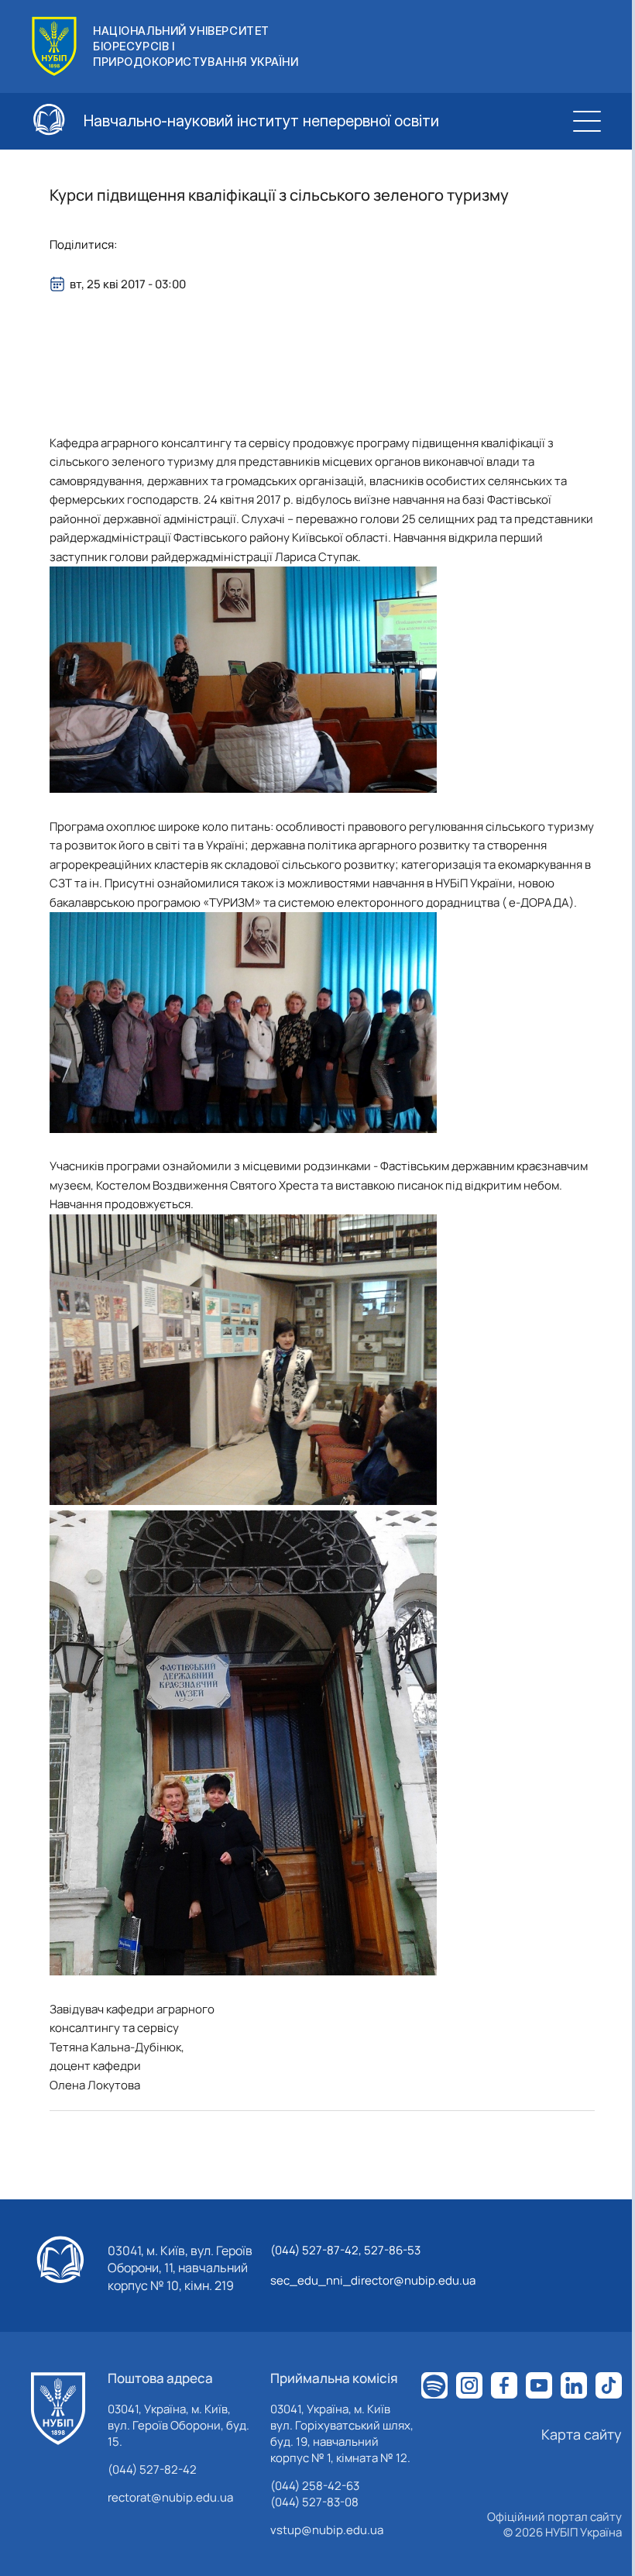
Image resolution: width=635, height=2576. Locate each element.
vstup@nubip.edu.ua (327, 2530)
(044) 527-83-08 (314, 2502)
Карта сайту (582, 2434)
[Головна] (58, 2409)
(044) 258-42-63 (315, 2486)
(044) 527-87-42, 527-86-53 (345, 2250)
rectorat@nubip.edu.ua (170, 2497)
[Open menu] (587, 121)
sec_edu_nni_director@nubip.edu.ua (373, 2280)
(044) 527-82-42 (152, 2469)
